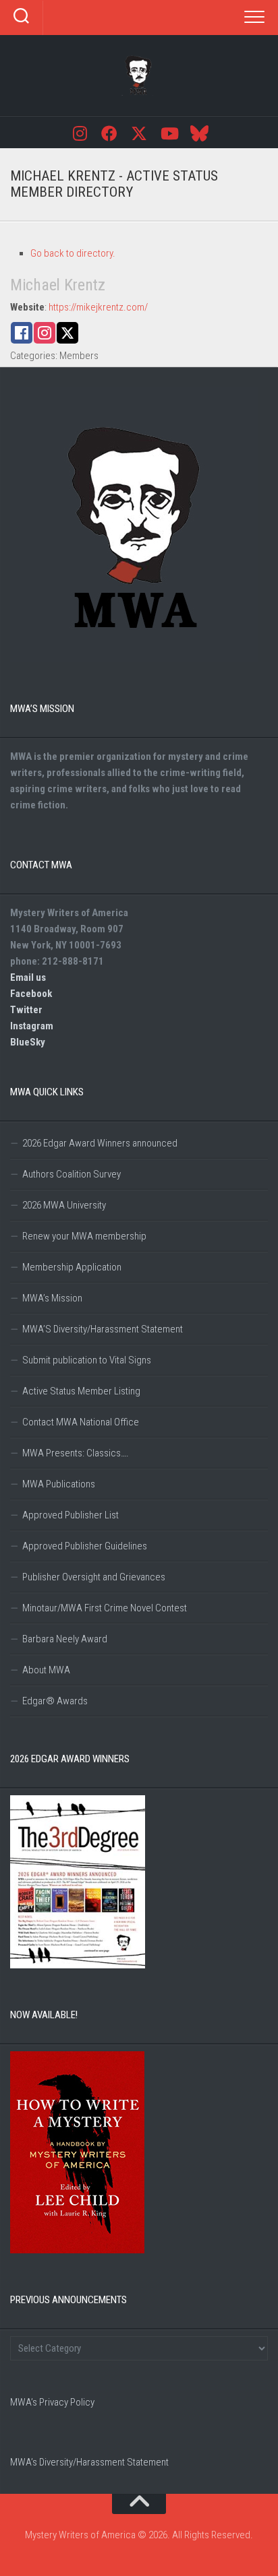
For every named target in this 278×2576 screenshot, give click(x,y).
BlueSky (28, 1042)
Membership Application (72, 1267)
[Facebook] (109, 132)
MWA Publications (59, 1484)
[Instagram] (80, 132)
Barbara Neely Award (65, 1639)
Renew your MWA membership (84, 1236)
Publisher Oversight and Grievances (94, 1577)
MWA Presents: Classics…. (76, 1453)
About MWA (46, 1670)
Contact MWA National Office (81, 1422)
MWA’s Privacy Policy (52, 2402)
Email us (28, 977)
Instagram (32, 1026)
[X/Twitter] (139, 132)
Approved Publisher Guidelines (85, 1546)
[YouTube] (169, 132)
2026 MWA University (64, 1205)
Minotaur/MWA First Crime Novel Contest (105, 1608)
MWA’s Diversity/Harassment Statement (89, 2462)
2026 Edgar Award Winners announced (100, 1143)
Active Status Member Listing (81, 1391)
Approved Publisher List (71, 1515)
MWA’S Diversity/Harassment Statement (103, 1329)
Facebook (31, 994)
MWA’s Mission (52, 1298)
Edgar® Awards (55, 1701)
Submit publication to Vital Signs (87, 1360)
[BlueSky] (198, 132)
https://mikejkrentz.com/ (98, 307)
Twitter (26, 1010)
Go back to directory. (73, 253)
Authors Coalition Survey (72, 1174)
